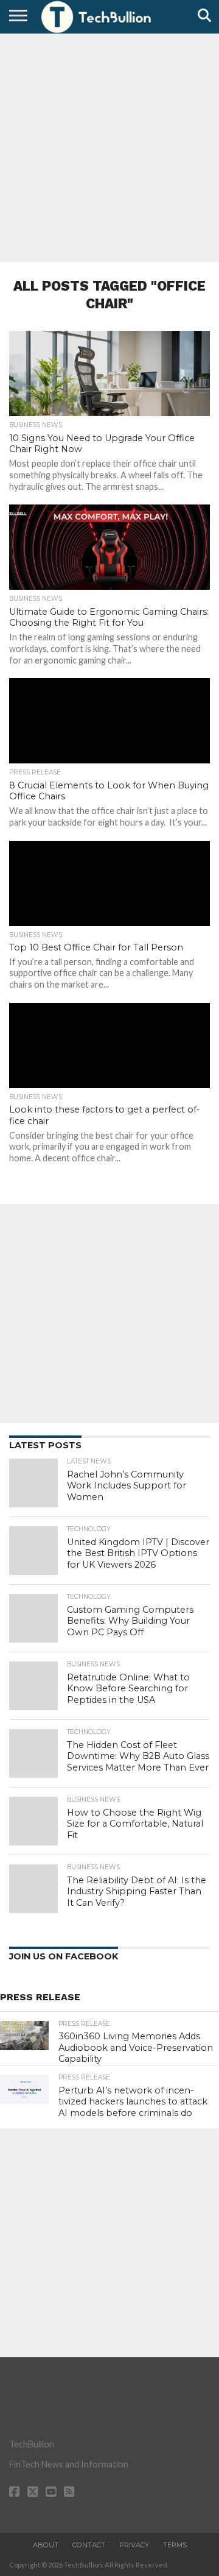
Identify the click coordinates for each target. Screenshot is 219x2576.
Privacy (134, 2545)
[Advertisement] (109, 146)
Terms (175, 2545)
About (46, 2545)
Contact (89, 2545)
